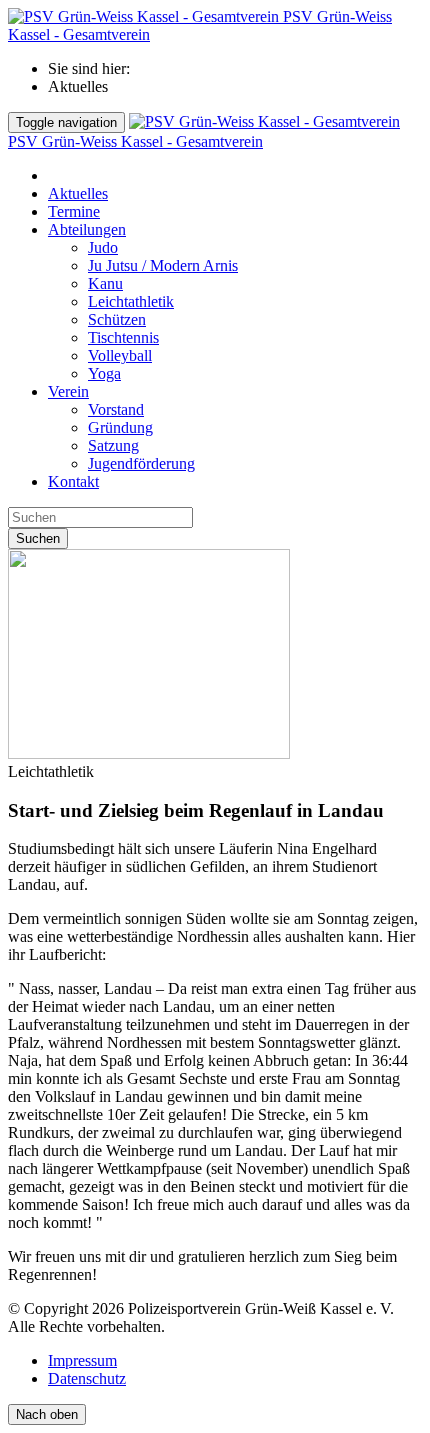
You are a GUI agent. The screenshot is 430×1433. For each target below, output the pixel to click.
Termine (74, 211)
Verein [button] (68, 391)
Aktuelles (78, 193)
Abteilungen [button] (87, 229)
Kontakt (73, 481)
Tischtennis (123, 337)
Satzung (113, 445)
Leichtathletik (131, 301)
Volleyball (120, 355)
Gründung (120, 427)
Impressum (82, 1360)
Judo (103, 247)
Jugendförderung (141, 463)
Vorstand (116, 409)
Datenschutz (87, 1378)
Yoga (104, 373)
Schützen (117, 319)
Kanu (105, 283)
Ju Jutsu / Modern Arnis (163, 265)
